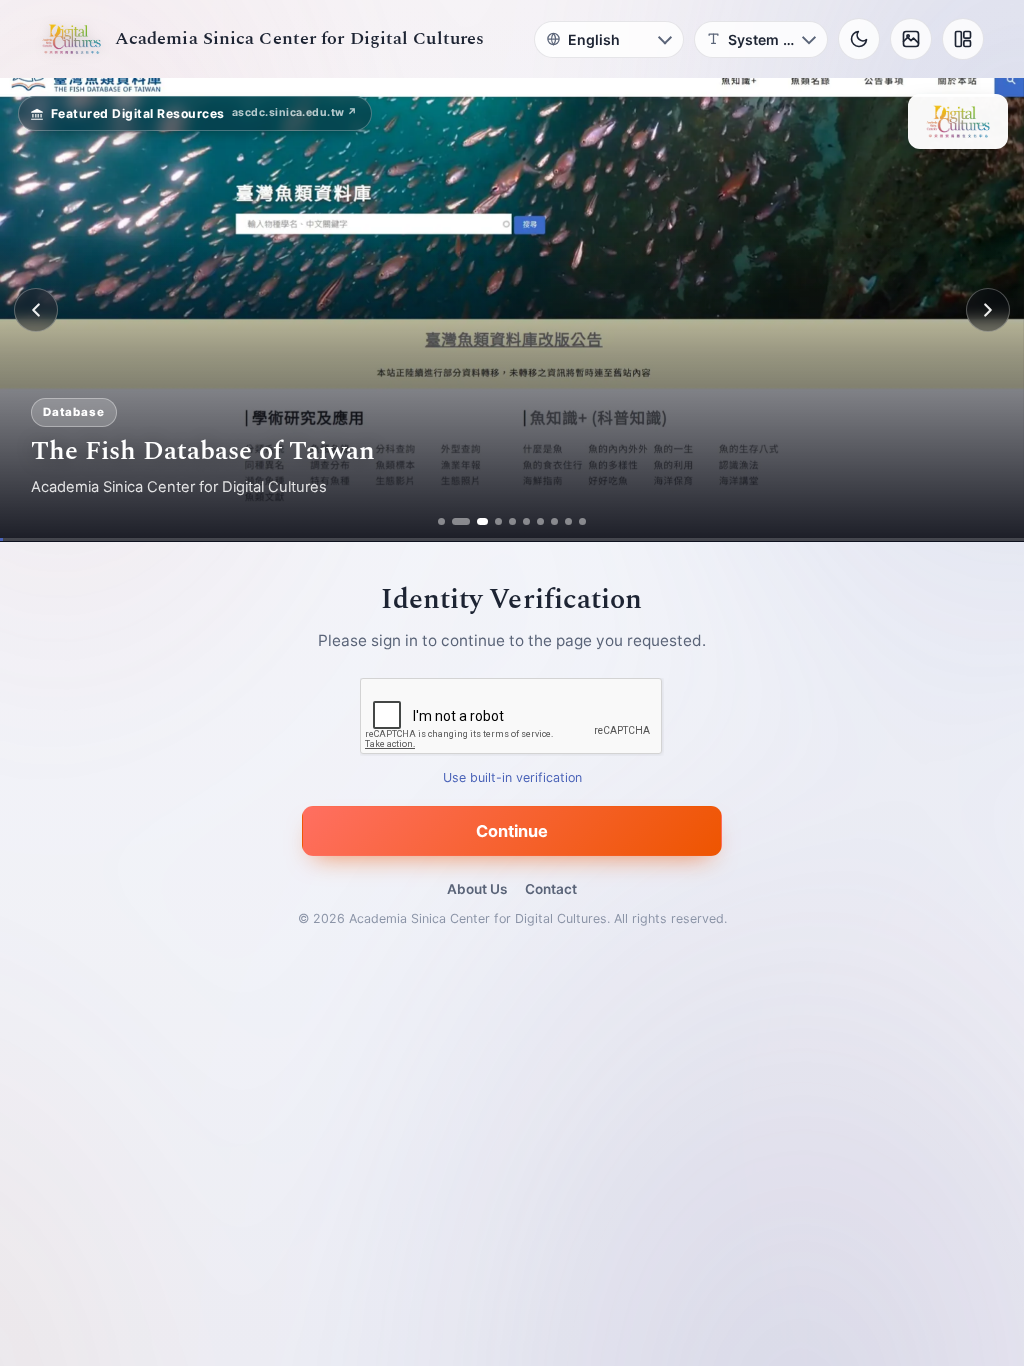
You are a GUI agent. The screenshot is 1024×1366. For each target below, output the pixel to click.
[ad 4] (491, 521)
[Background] (911, 39)
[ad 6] (526, 521)
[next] (988, 310)
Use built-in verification (512, 778)
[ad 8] (554, 521)
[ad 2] (455, 521)
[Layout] (963, 39)
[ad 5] (512, 521)
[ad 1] (441, 521)
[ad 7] (540, 521)
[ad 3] (469, 521)
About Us (477, 889)
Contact (551, 889)
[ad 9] (568, 521)
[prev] (36, 310)
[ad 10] (582, 521)
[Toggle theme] (859, 39)
